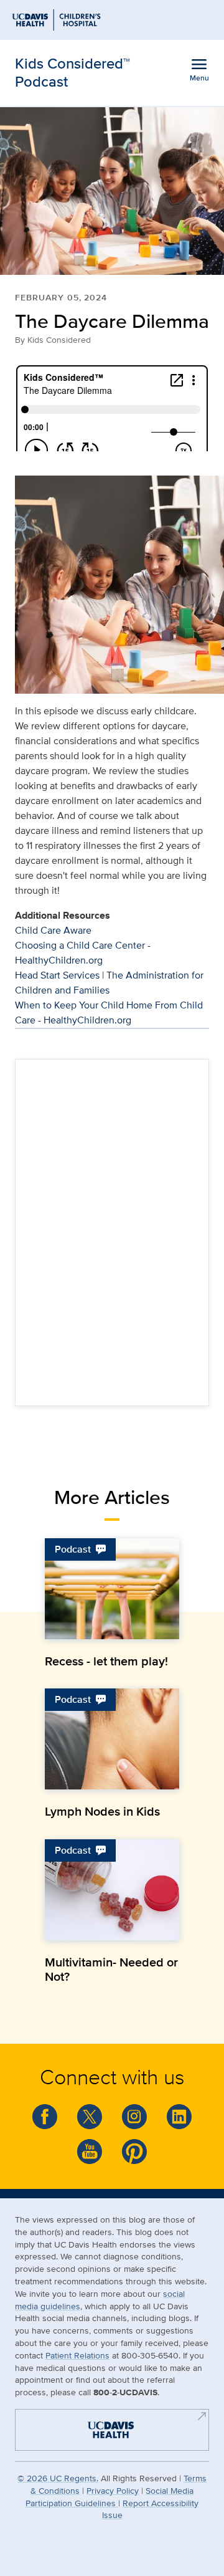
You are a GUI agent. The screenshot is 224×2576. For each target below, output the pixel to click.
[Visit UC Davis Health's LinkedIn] (179, 2117)
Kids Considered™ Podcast (72, 72)
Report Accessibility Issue (151, 2509)
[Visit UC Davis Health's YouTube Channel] (90, 2152)
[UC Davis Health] (106, 2429)
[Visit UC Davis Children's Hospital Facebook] (45, 2117)
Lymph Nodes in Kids (102, 1811)
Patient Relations (77, 2355)
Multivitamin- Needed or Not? (111, 1969)
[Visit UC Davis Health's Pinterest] (134, 2152)
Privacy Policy (113, 2490)
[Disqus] (112, 1230)
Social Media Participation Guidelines (110, 2497)
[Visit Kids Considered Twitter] (90, 2117)
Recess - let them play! (106, 1661)
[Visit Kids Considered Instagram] (134, 2117)
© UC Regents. (58, 2478)
